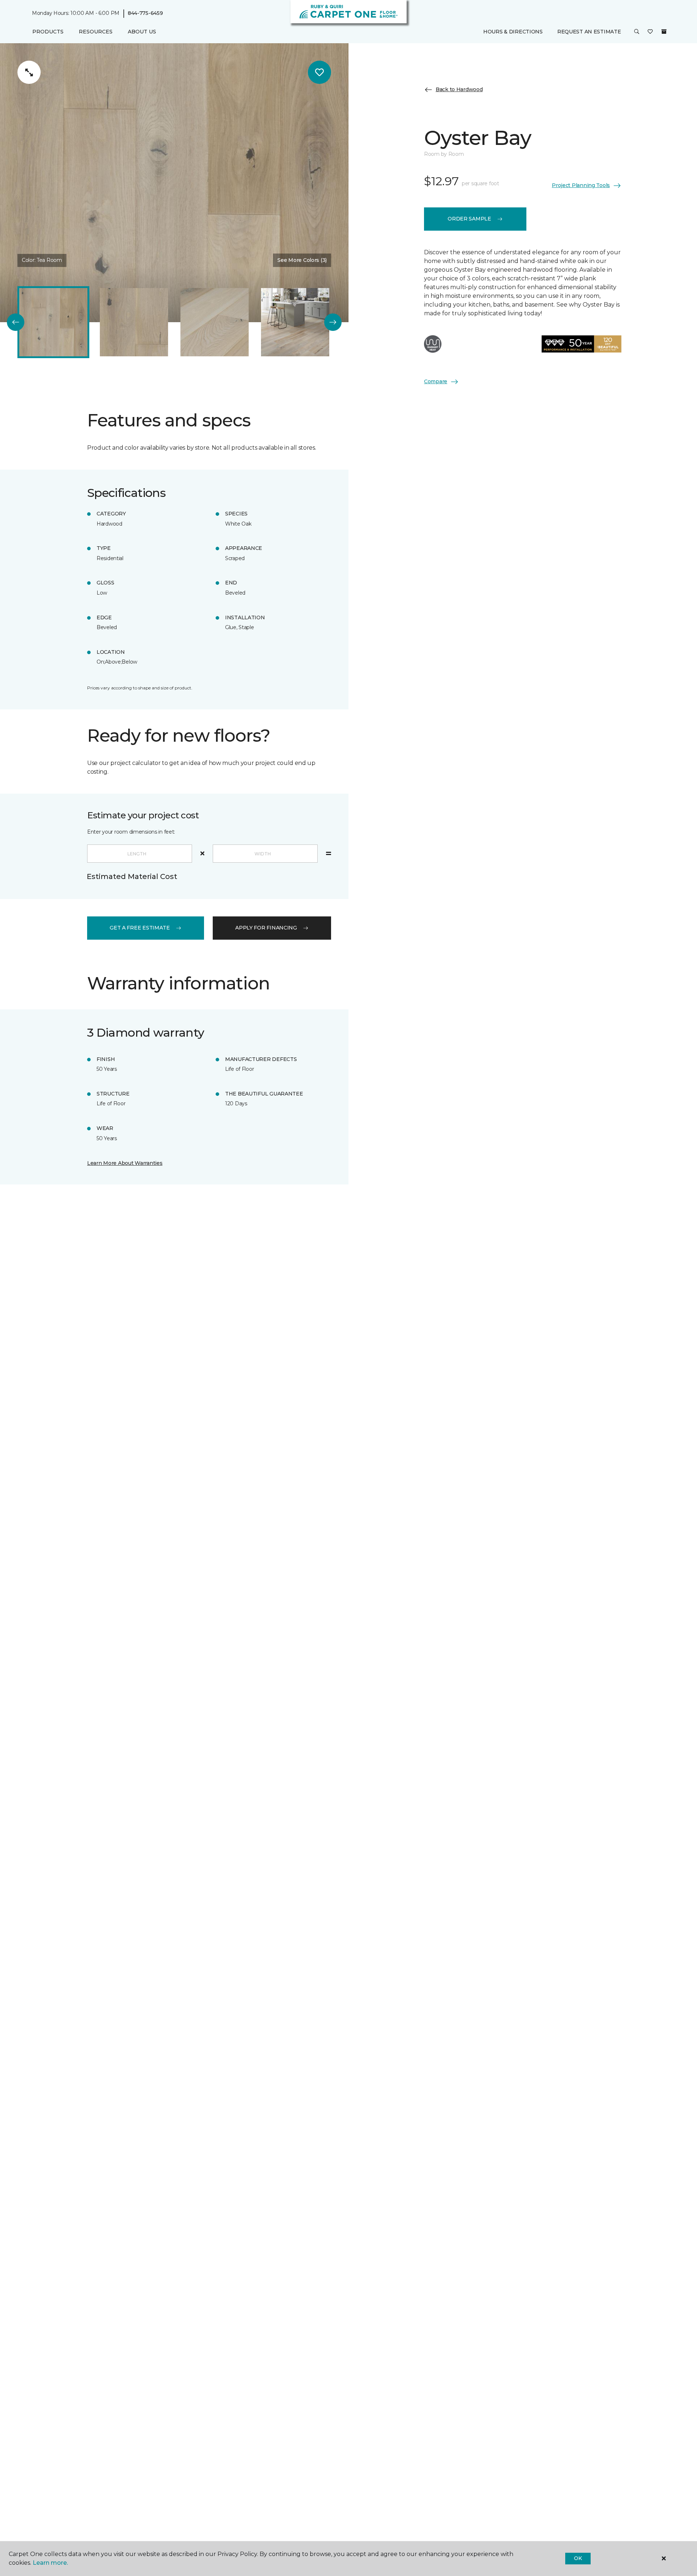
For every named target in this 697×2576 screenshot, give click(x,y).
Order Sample (469, 219)
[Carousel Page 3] (215, 322)
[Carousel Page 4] (295, 322)
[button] (637, 32)
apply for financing (266, 928)
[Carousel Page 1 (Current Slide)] (53, 322)
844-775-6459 (145, 13)
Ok (578, 2558)
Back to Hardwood (459, 89)
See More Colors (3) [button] (302, 260)
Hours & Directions (513, 32)
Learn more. (50, 2563)
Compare (436, 381)
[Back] (16, 322)
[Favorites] (650, 32)
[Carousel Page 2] (134, 322)
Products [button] (48, 32)
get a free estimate (140, 928)
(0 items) (664, 32)
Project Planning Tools (581, 185)
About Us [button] (142, 32)
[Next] (333, 322)
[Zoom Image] (29, 72)
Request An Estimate (589, 32)
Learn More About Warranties (125, 1163)
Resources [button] (96, 32)
